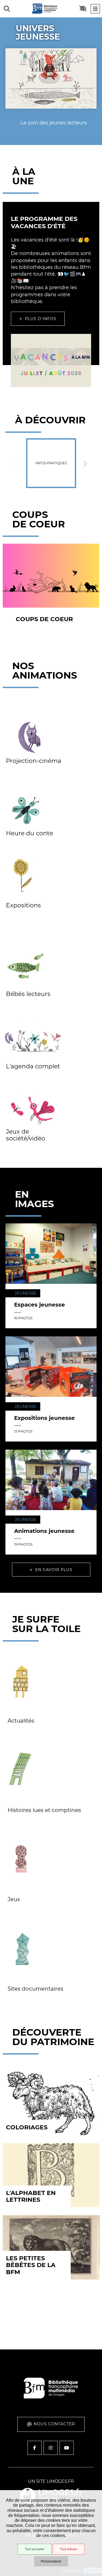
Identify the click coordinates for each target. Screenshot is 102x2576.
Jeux (14, 1899)
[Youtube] (67, 2448)
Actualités (21, 1721)
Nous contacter (54, 2424)
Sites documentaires (35, 1989)
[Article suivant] (85, 463)
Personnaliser (51, 2561)
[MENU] (95, 9)
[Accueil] (45, 9)
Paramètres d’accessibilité (83, 9)
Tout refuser (69, 2549)
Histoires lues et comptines (44, 1810)
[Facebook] (35, 2448)
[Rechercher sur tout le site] (7, 9)
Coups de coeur (44, 619)
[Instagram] (51, 2448)
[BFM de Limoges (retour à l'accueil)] (51, 2405)
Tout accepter (35, 2549)
